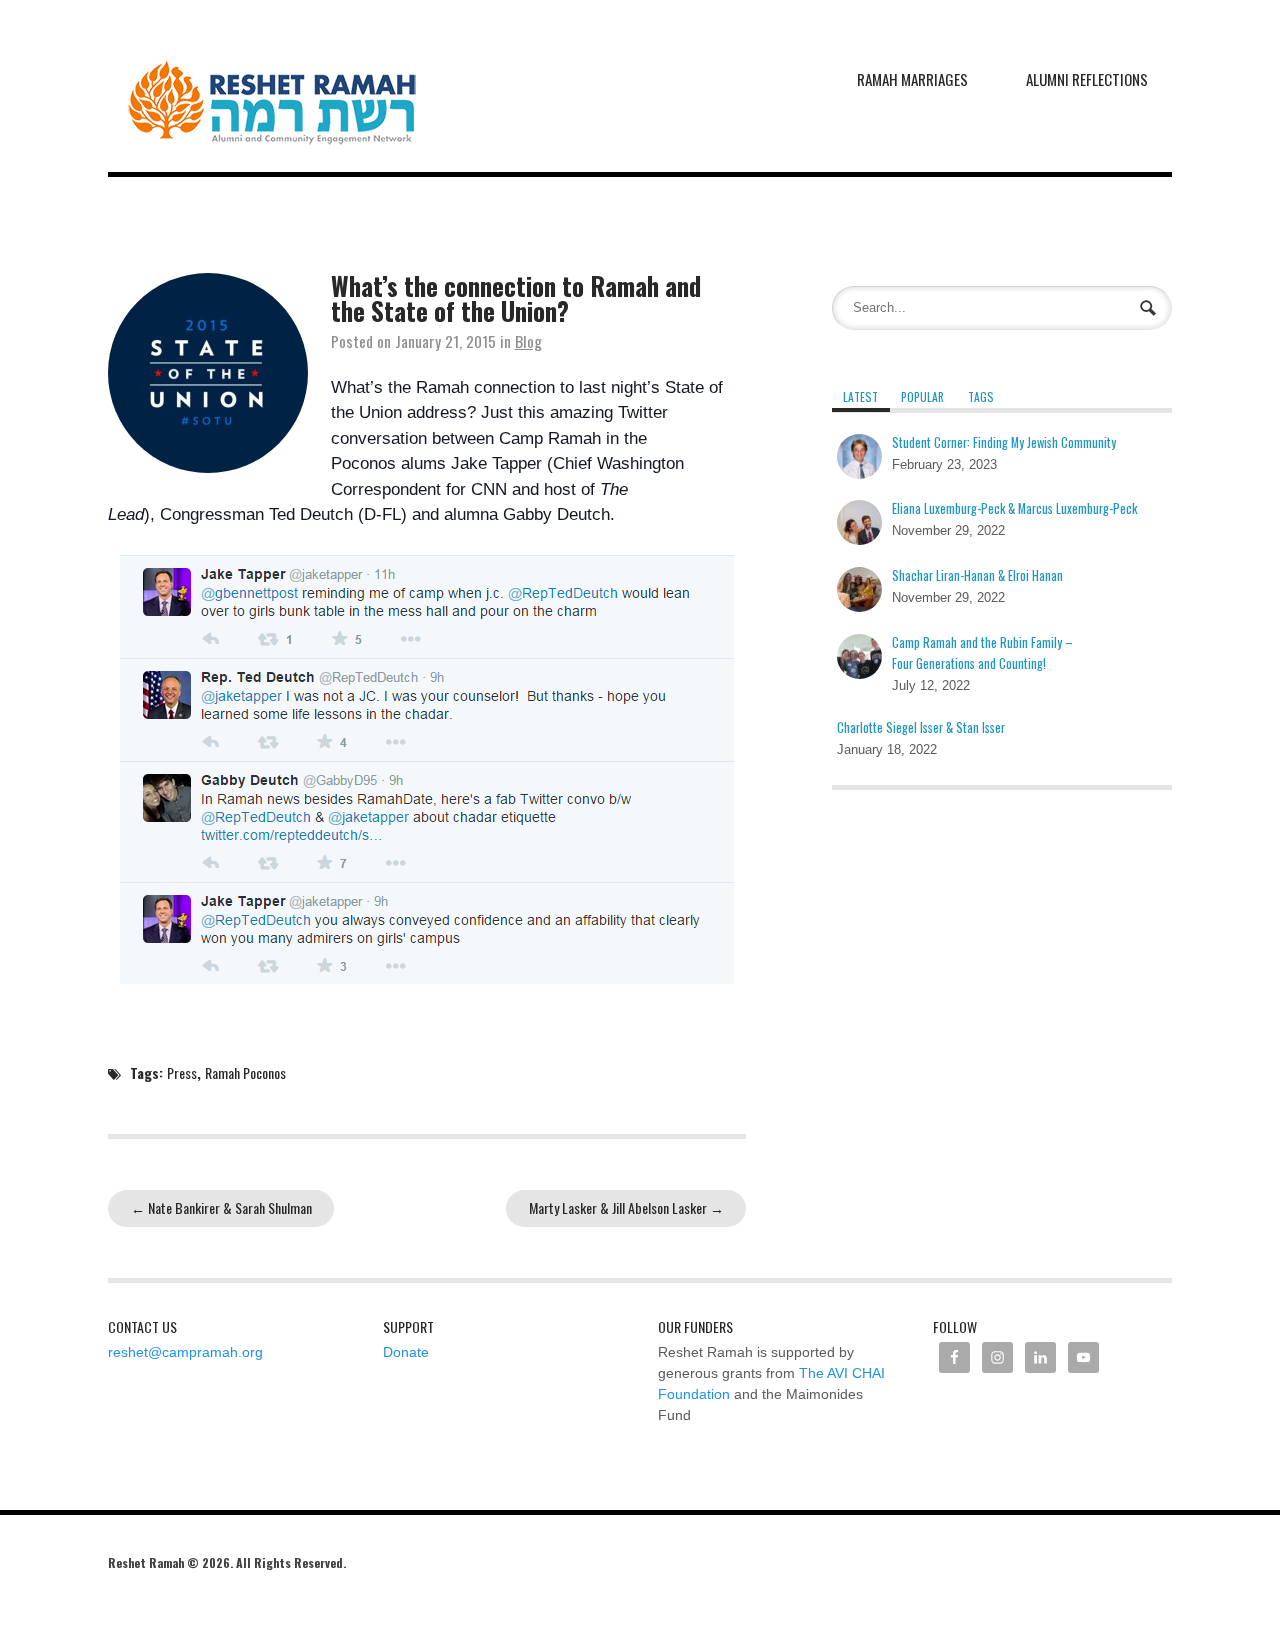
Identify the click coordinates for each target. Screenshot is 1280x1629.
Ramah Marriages (912, 79)
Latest (860, 396)
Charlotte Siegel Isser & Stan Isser (921, 727)
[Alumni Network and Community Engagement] (272, 86)
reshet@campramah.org (185, 1352)
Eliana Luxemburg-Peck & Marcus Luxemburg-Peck (1014, 508)
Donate (406, 1352)
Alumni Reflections (1087, 79)
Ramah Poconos (245, 1072)
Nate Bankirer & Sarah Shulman (221, 1207)
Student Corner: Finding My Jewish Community (1004, 442)
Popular (922, 396)
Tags (981, 396)
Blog (528, 341)
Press (182, 1072)
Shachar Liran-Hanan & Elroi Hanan (977, 575)
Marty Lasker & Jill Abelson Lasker (626, 1207)
